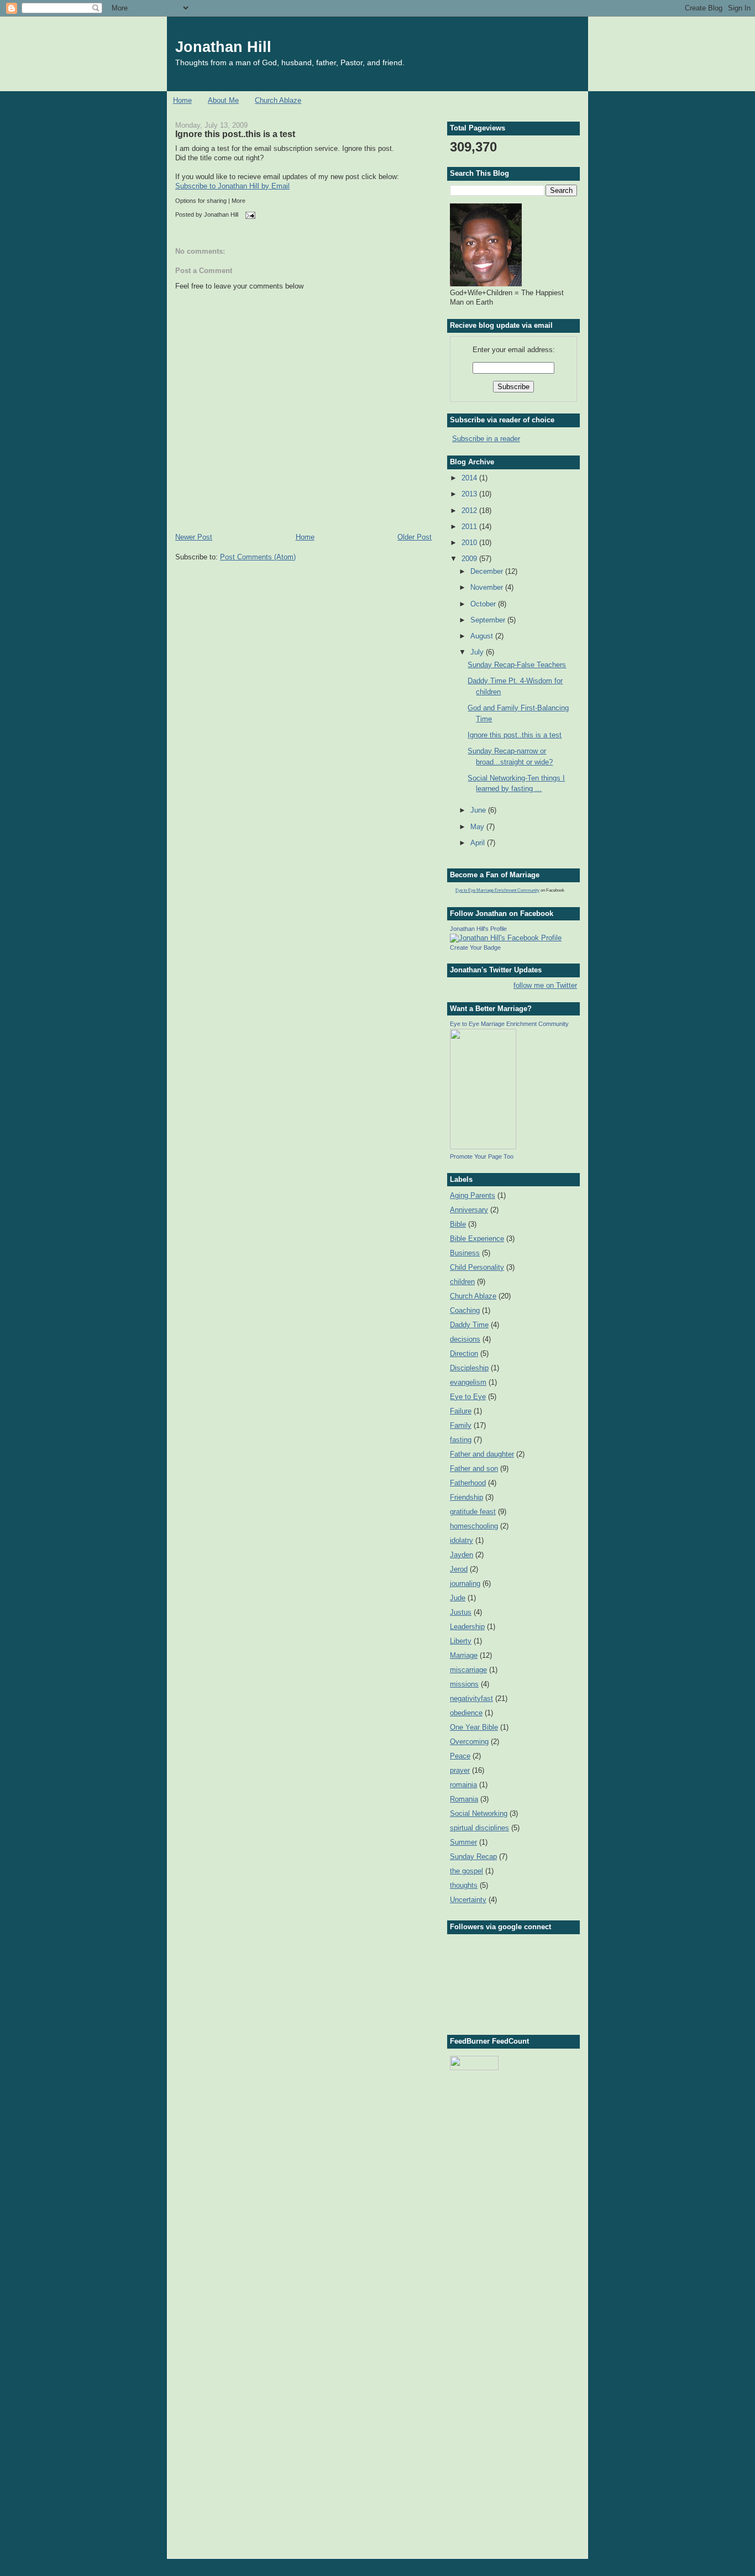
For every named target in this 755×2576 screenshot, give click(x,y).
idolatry (462, 1540)
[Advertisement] (505, 2135)
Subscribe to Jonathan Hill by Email (232, 186)
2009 (470, 559)
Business (465, 1253)
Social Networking (479, 1813)
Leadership (467, 1627)
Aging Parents (473, 1195)
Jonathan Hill (223, 47)
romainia (463, 1785)
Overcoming (469, 1742)
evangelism (468, 1382)
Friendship (466, 1497)
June (479, 810)
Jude (458, 1598)
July (478, 652)
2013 (470, 494)
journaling (465, 1583)
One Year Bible (474, 1727)
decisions (465, 1339)
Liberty (461, 1641)
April (479, 843)
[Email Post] (249, 214)
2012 (470, 511)
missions (464, 1684)
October (484, 604)
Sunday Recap (473, 1857)
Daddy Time (469, 1325)
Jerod (459, 1569)
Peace (460, 1756)
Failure (461, 1411)
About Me (223, 100)
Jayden (462, 1555)
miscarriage (468, 1670)
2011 (470, 527)
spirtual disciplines (479, 1828)
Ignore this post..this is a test (235, 134)
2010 (470, 543)
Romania (464, 1799)
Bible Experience (477, 1239)
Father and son (474, 1468)
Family (461, 1425)
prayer (460, 1770)
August (483, 636)
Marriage (464, 1655)
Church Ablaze (278, 100)
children (462, 1282)
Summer (463, 1842)
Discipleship (469, 1368)
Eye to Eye (468, 1397)
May (478, 827)
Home (182, 100)
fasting (461, 1440)
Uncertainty (468, 1900)
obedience (466, 1713)
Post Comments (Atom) (258, 557)
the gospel (466, 1871)
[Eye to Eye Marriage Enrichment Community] (483, 1147)
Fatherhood (468, 1483)
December (488, 571)
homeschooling (474, 1526)
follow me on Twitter (545, 985)
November (488, 587)
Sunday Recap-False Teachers (517, 665)
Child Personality (477, 1267)
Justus (461, 1612)
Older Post (415, 537)
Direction (464, 1354)
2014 (470, 478)
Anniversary (469, 1210)
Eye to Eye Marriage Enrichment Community (497, 890)
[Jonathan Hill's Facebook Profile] (506, 938)
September (489, 620)
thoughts (464, 1885)
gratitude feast (473, 1512)
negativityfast (471, 1698)
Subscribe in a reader (486, 439)
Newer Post (194, 537)
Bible (458, 1224)
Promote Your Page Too (482, 1156)
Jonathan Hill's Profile (478, 929)
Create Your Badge (475, 947)
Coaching (465, 1310)
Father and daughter (482, 1454)
